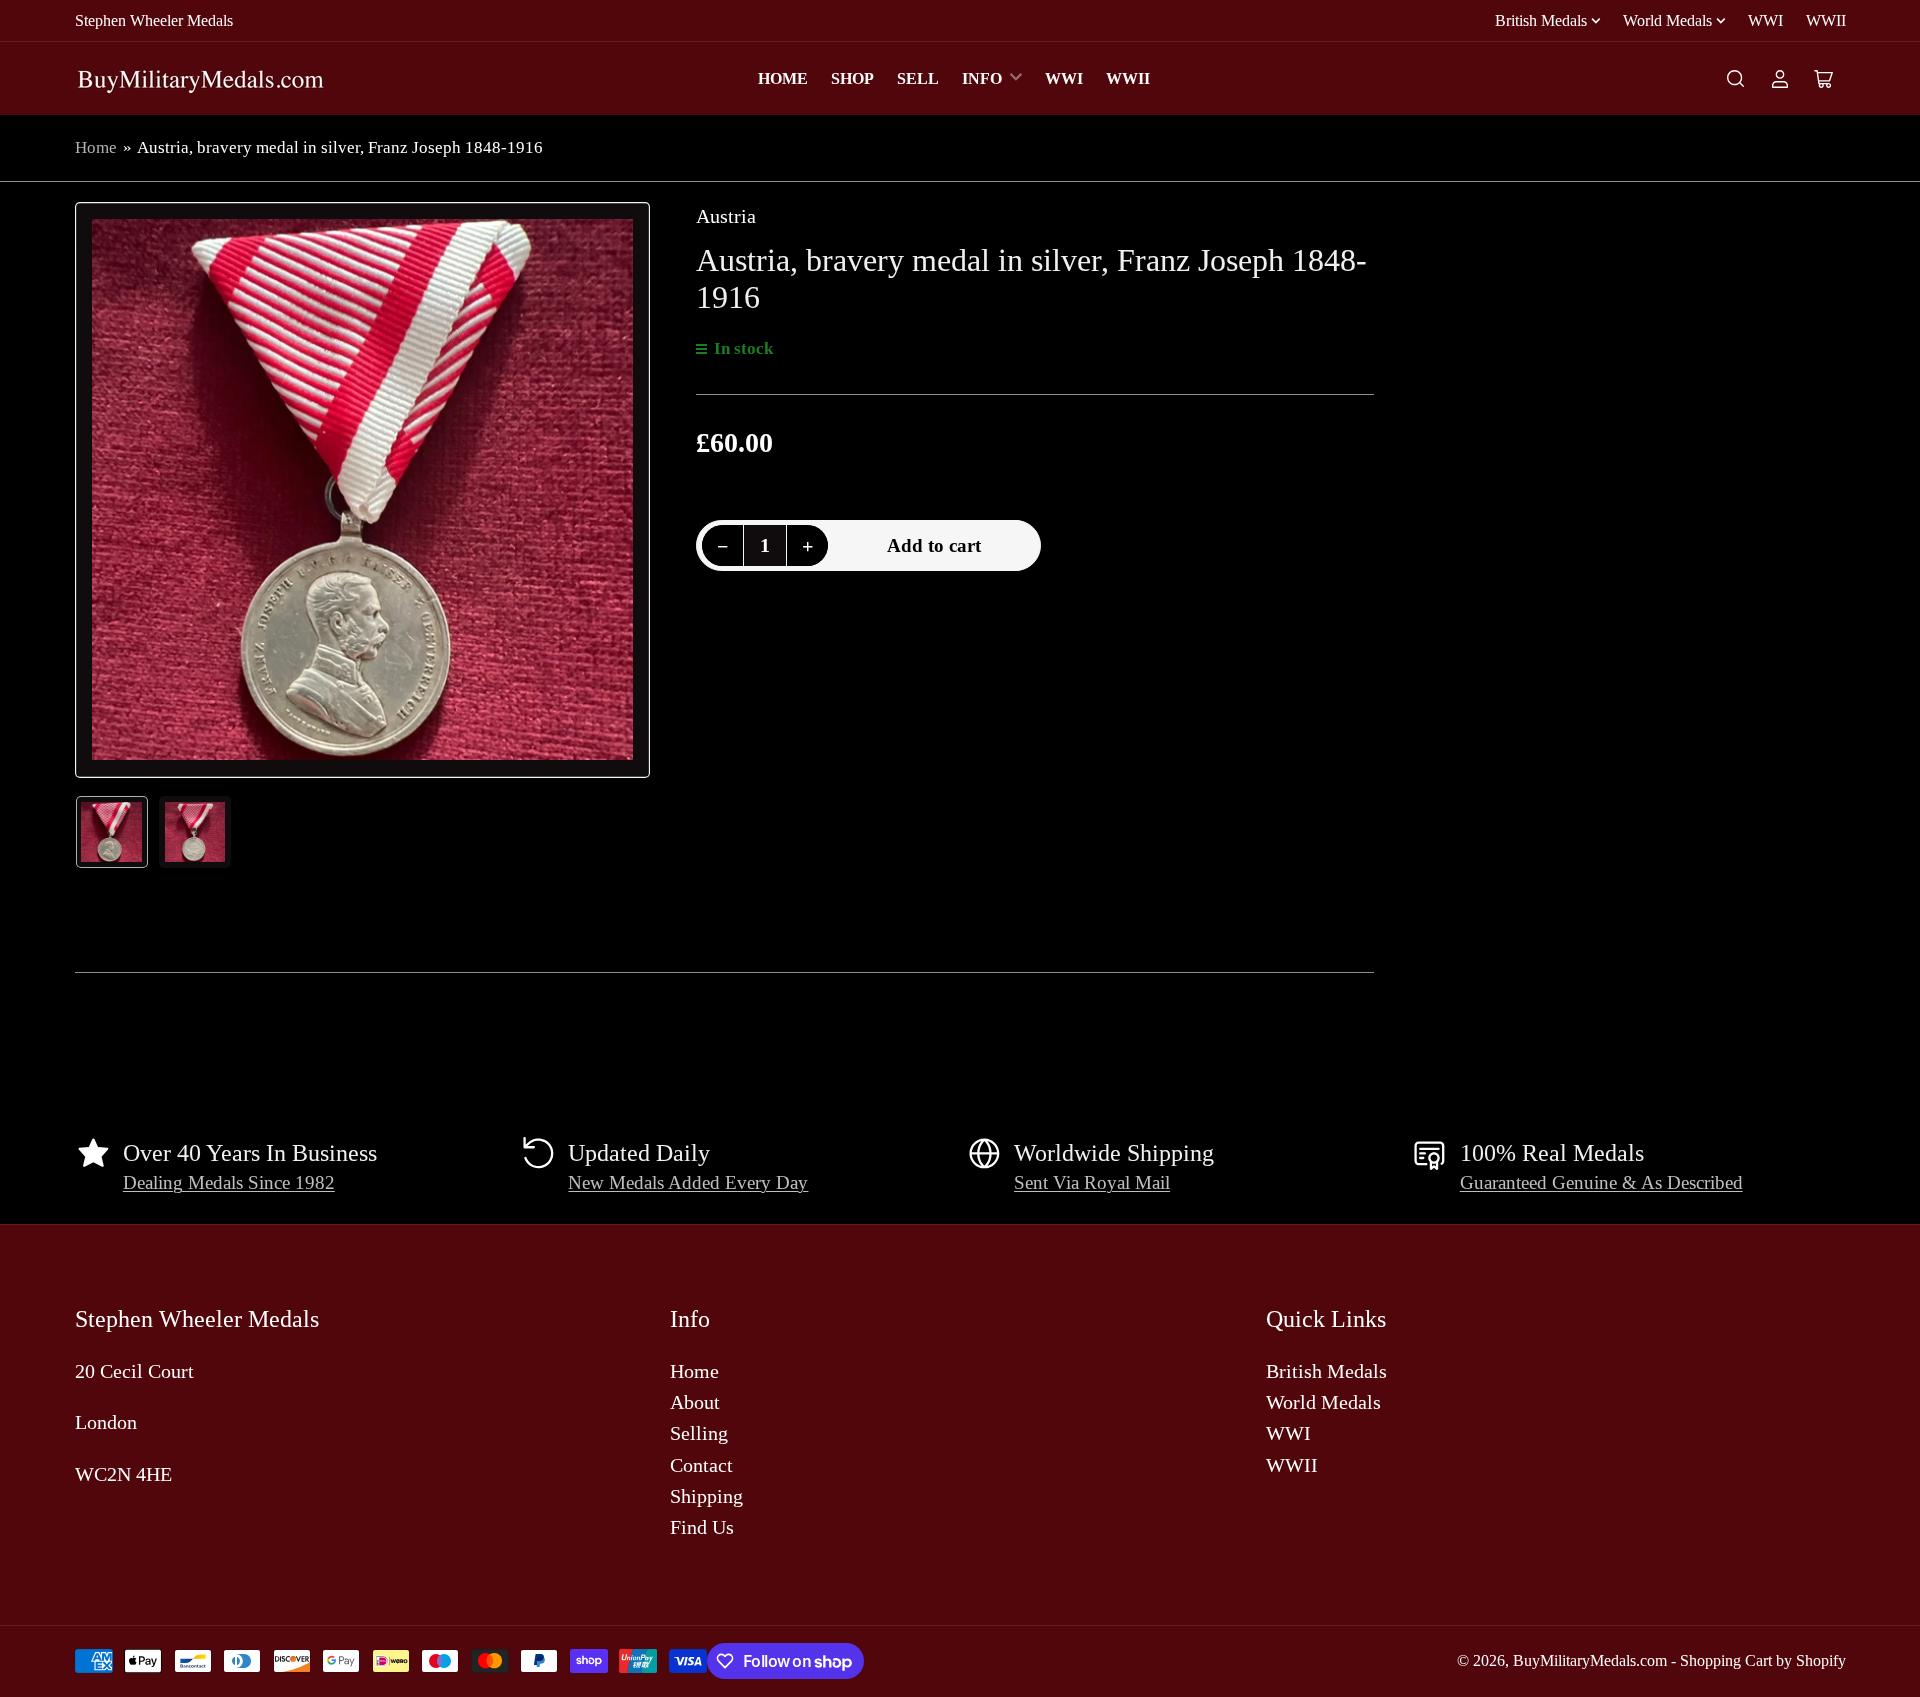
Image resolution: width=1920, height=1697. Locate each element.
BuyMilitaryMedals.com (1590, 1660)
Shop (852, 78)
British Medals (1541, 20)
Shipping (706, 1496)
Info (982, 78)
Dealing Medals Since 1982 (229, 1183)
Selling (699, 1433)
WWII (1826, 20)
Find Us (702, 1527)
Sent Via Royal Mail (1092, 1183)
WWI (1765, 20)
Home (783, 78)
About (695, 1402)
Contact (701, 1465)
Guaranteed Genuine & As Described (1601, 1183)
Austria (726, 216)
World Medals (1667, 20)
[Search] (1736, 79)
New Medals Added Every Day (688, 1183)
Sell (918, 78)
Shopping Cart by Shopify (1763, 1660)
